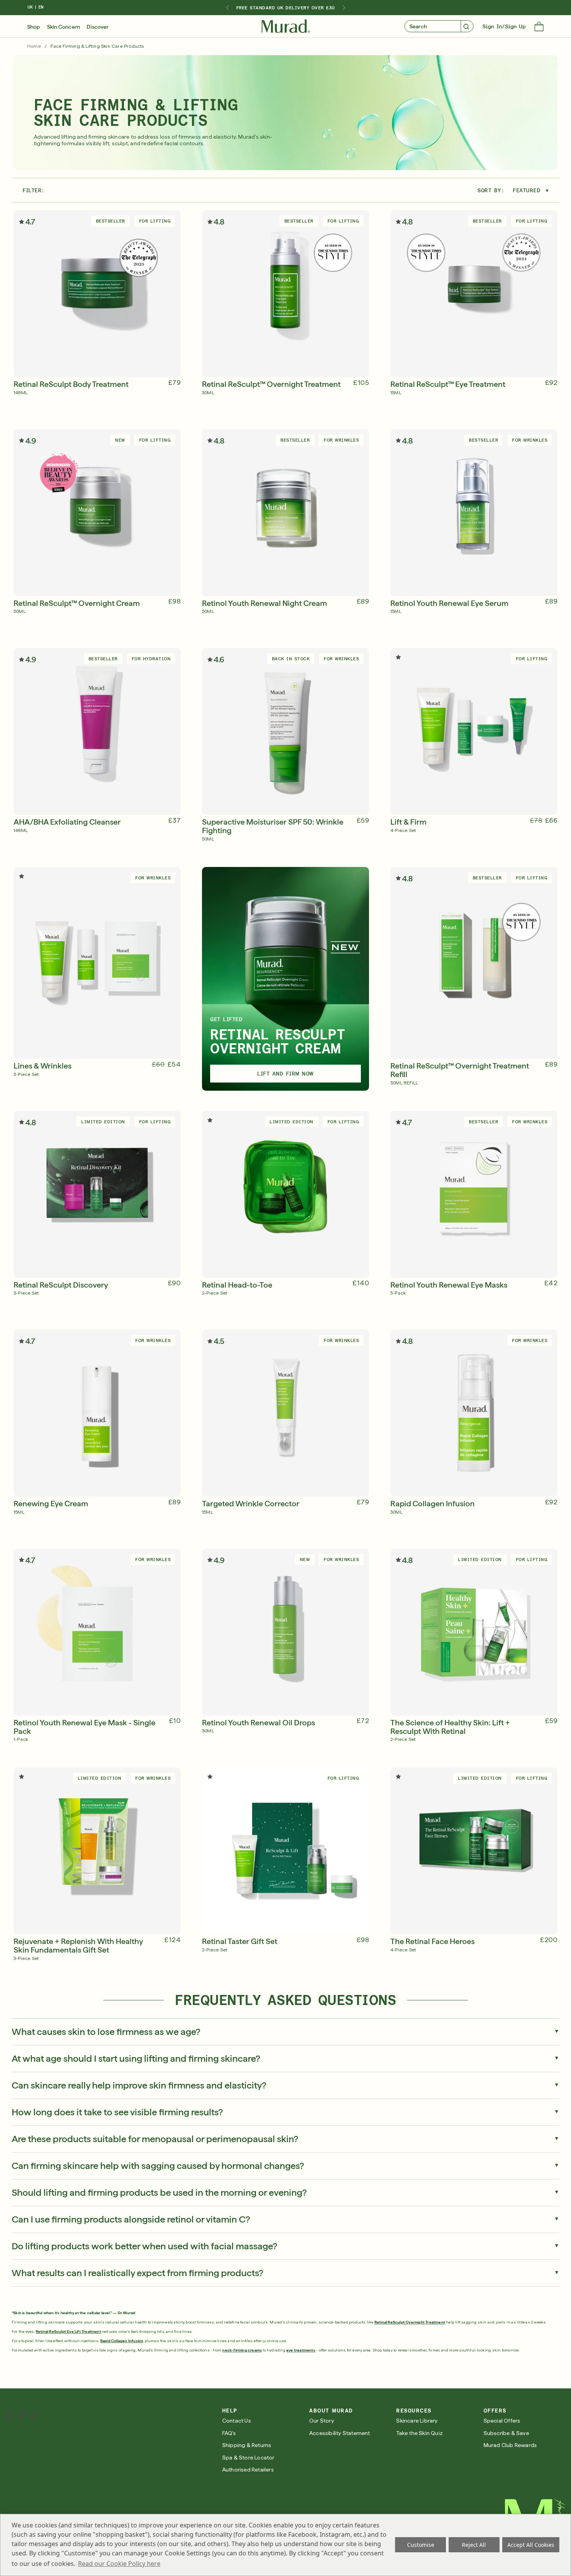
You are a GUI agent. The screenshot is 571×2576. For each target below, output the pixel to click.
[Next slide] (344, 8)
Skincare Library (417, 2421)
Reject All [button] (474, 2545)
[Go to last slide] (227, 8)
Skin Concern (64, 27)
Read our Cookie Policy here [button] (119, 2564)
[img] (286, 26)
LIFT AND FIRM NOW (285, 1074)
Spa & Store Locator (248, 2458)
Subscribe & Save (506, 2433)
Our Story (322, 2421)
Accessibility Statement (340, 2433)
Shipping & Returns (247, 2445)
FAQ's (229, 2433)
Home (34, 46)
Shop (34, 27)
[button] (539, 27)
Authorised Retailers (248, 2470)
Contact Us (237, 2421)
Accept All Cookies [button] (531, 2545)
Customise (421, 2545)
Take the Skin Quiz (420, 2433)
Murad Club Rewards (510, 2445)
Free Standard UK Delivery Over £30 (285, 8)
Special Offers (502, 2421)
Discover (97, 27)
